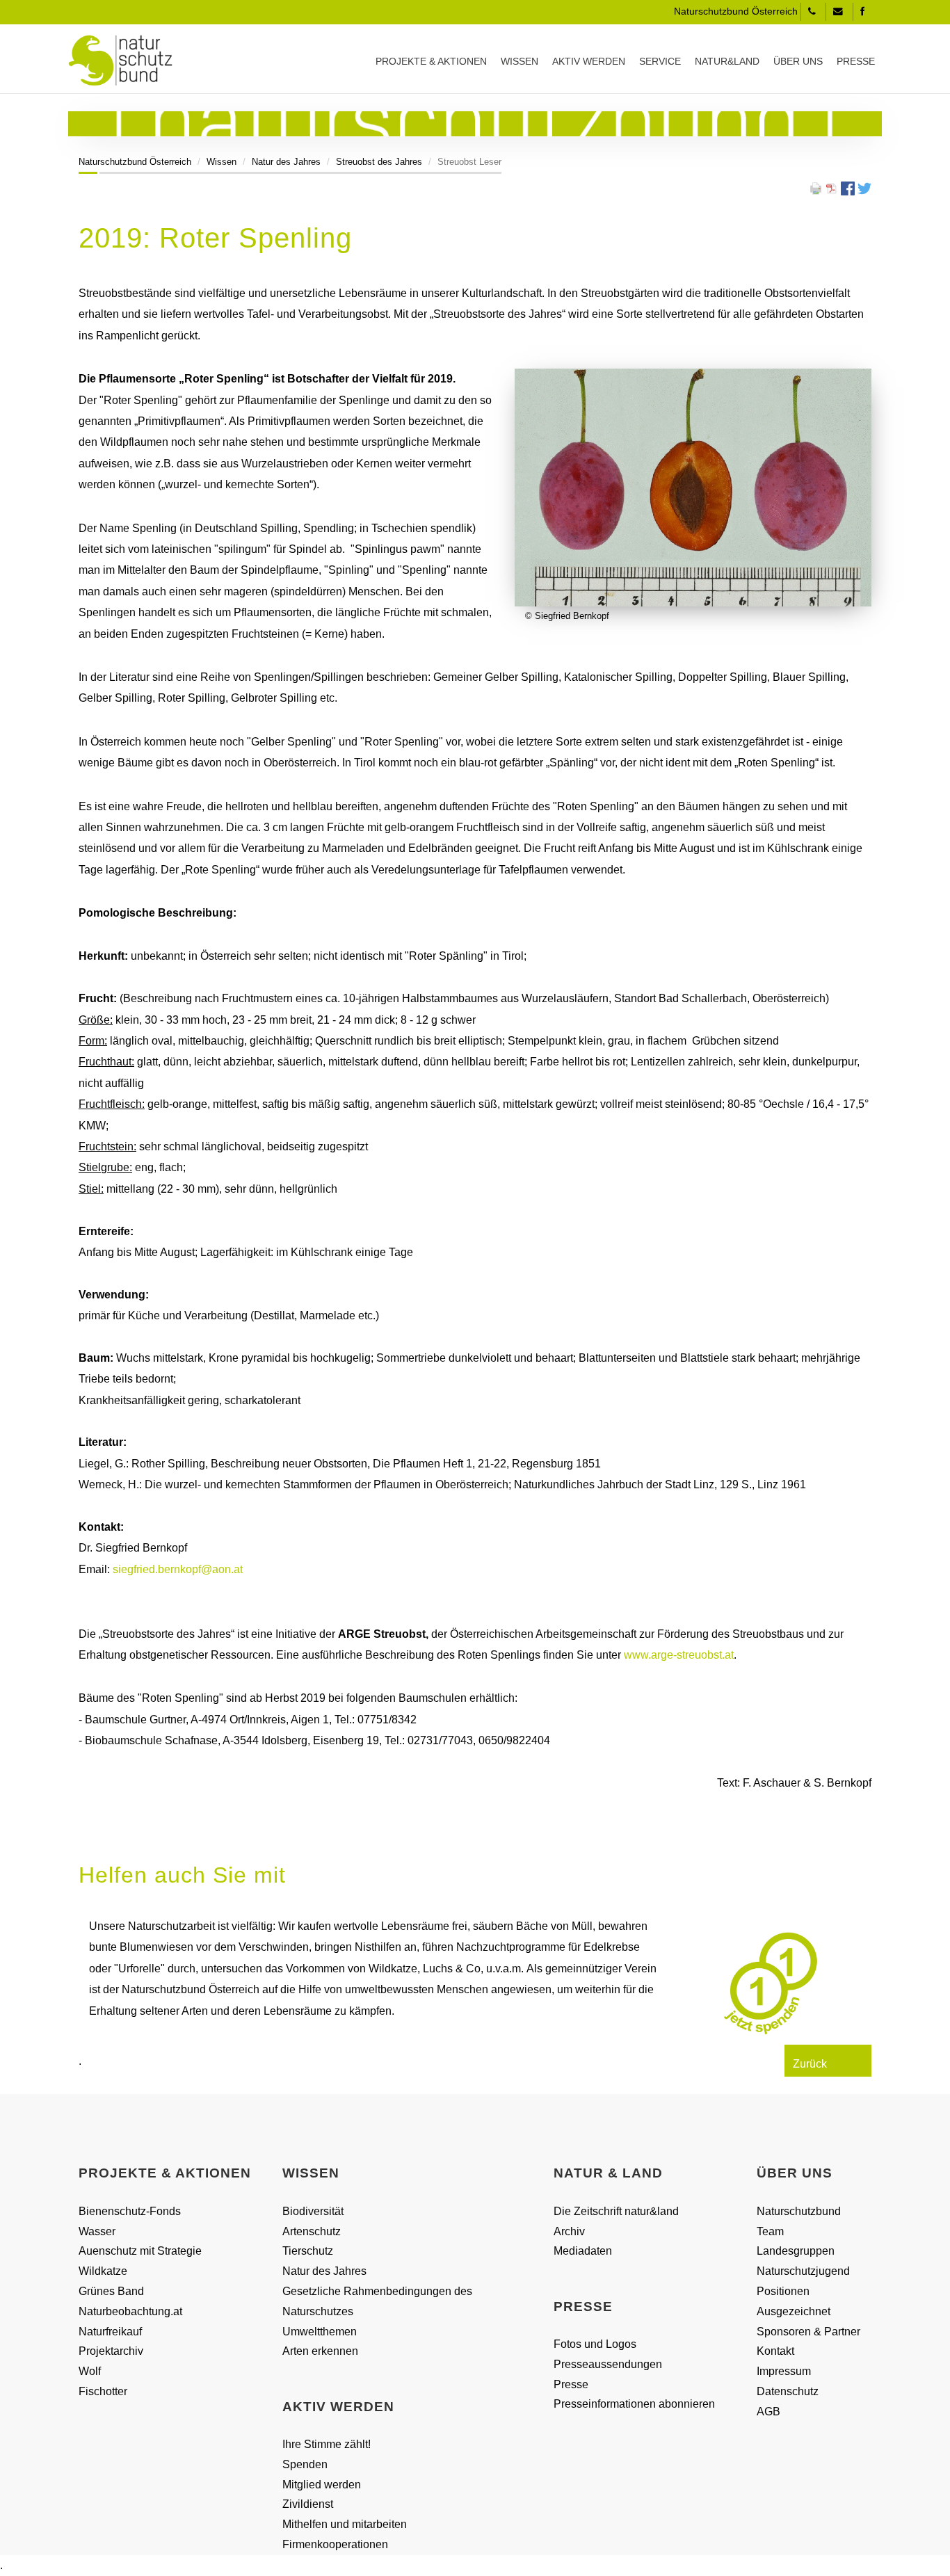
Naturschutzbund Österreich (135, 162)
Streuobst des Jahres (379, 162)
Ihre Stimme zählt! (327, 2444)
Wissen (520, 61)
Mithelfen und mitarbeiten (345, 2524)
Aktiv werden (589, 61)
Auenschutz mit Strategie (140, 2251)
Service (660, 61)
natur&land (727, 61)
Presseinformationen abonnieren (634, 2404)
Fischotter (103, 2391)
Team (770, 2231)
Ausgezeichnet (794, 2311)
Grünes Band (111, 2291)
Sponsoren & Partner (808, 2332)
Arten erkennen (320, 2351)
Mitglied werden (322, 2485)
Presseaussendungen (608, 2364)
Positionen (783, 2291)
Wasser (97, 2231)
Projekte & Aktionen (431, 61)
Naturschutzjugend (803, 2271)
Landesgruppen (796, 2251)
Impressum (784, 2371)
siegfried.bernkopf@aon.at (178, 1569)
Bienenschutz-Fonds (130, 2211)
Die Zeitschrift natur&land (616, 2211)
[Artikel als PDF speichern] (832, 187)
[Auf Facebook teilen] (848, 187)
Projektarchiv (111, 2351)
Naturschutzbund (799, 2211)
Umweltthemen (320, 2332)
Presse (856, 61)
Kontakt (775, 2351)
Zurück (810, 2064)
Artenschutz (312, 2231)
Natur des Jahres (286, 162)
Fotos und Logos (595, 2344)
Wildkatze (103, 2271)
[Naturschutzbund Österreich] (120, 61)
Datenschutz (788, 2391)
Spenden (305, 2464)
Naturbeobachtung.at (130, 2311)
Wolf (90, 2371)
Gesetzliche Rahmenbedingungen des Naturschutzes (377, 2301)
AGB (768, 2412)
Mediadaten (583, 2251)
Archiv (569, 2231)
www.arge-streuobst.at (679, 1655)
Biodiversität (313, 2211)
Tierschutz (308, 2251)
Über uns (798, 61)
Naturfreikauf (110, 2332)
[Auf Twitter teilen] (864, 187)
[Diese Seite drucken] (816, 187)
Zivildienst (308, 2504)
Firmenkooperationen (335, 2544)
